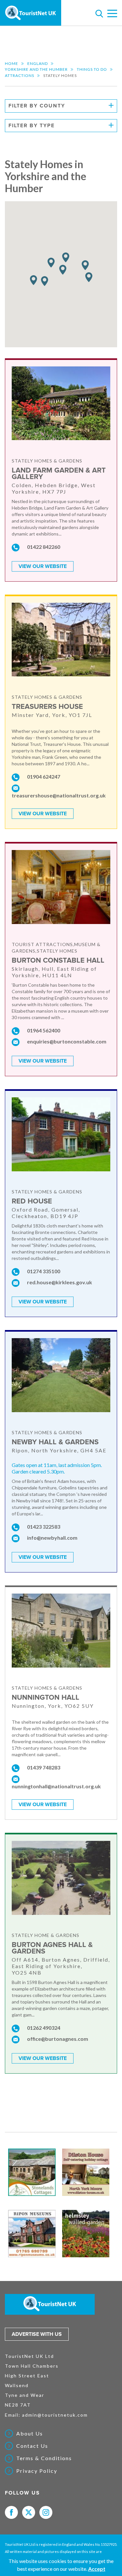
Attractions (20, 75)
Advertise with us (37, 2334)
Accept (97, 2569)
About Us (30, 2434)
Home (12, 63)
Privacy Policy (37, 2471)
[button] (34, 280)
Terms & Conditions (44, 2458)
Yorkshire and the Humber (36, 69)
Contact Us (32, 2446)
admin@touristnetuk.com (55, 2415)
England (38, 63)
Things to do (92, 69)
